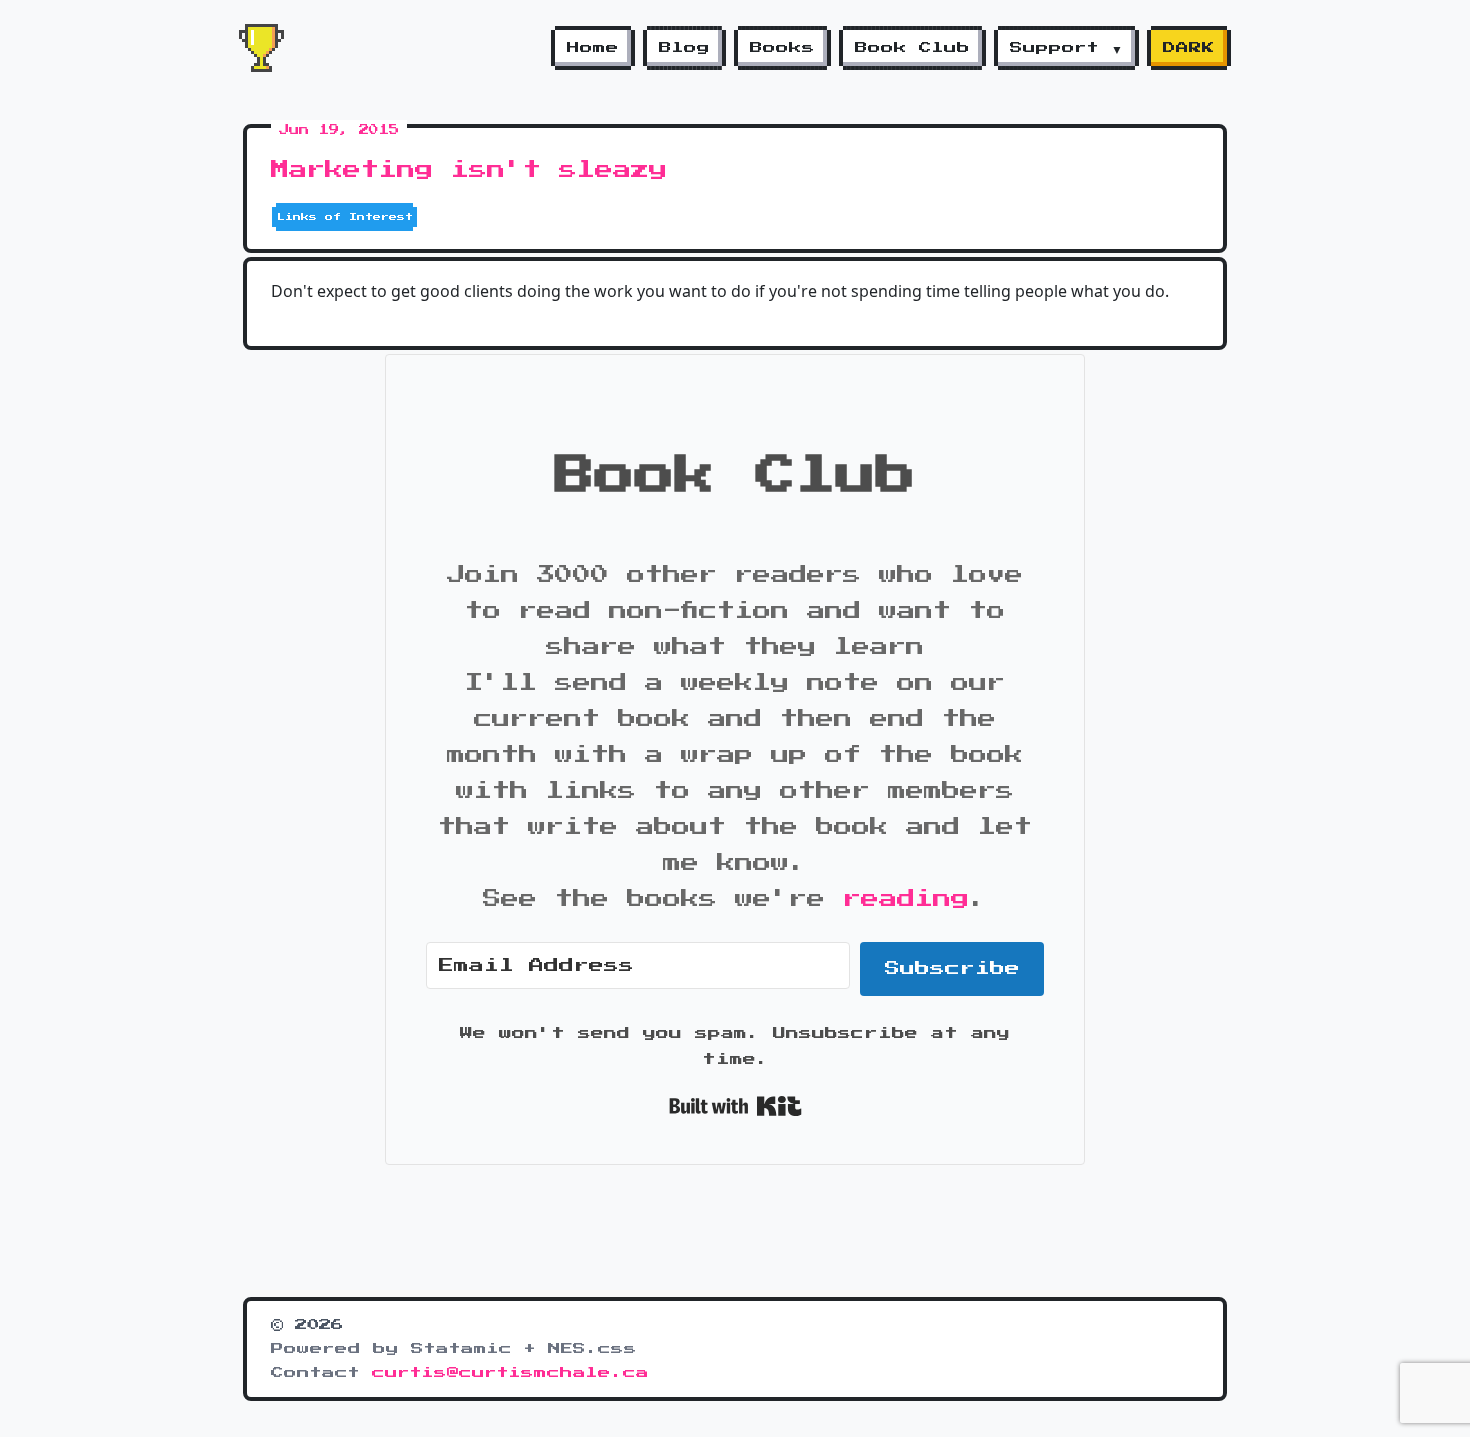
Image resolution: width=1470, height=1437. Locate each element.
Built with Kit (735, 1106)
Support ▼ (1066, 48)
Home (593, 48)
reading (906, 899)
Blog (684, 48)
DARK (1189, 48)
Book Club (912, 48)
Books (782, 48)
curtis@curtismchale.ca (510, 1373)
